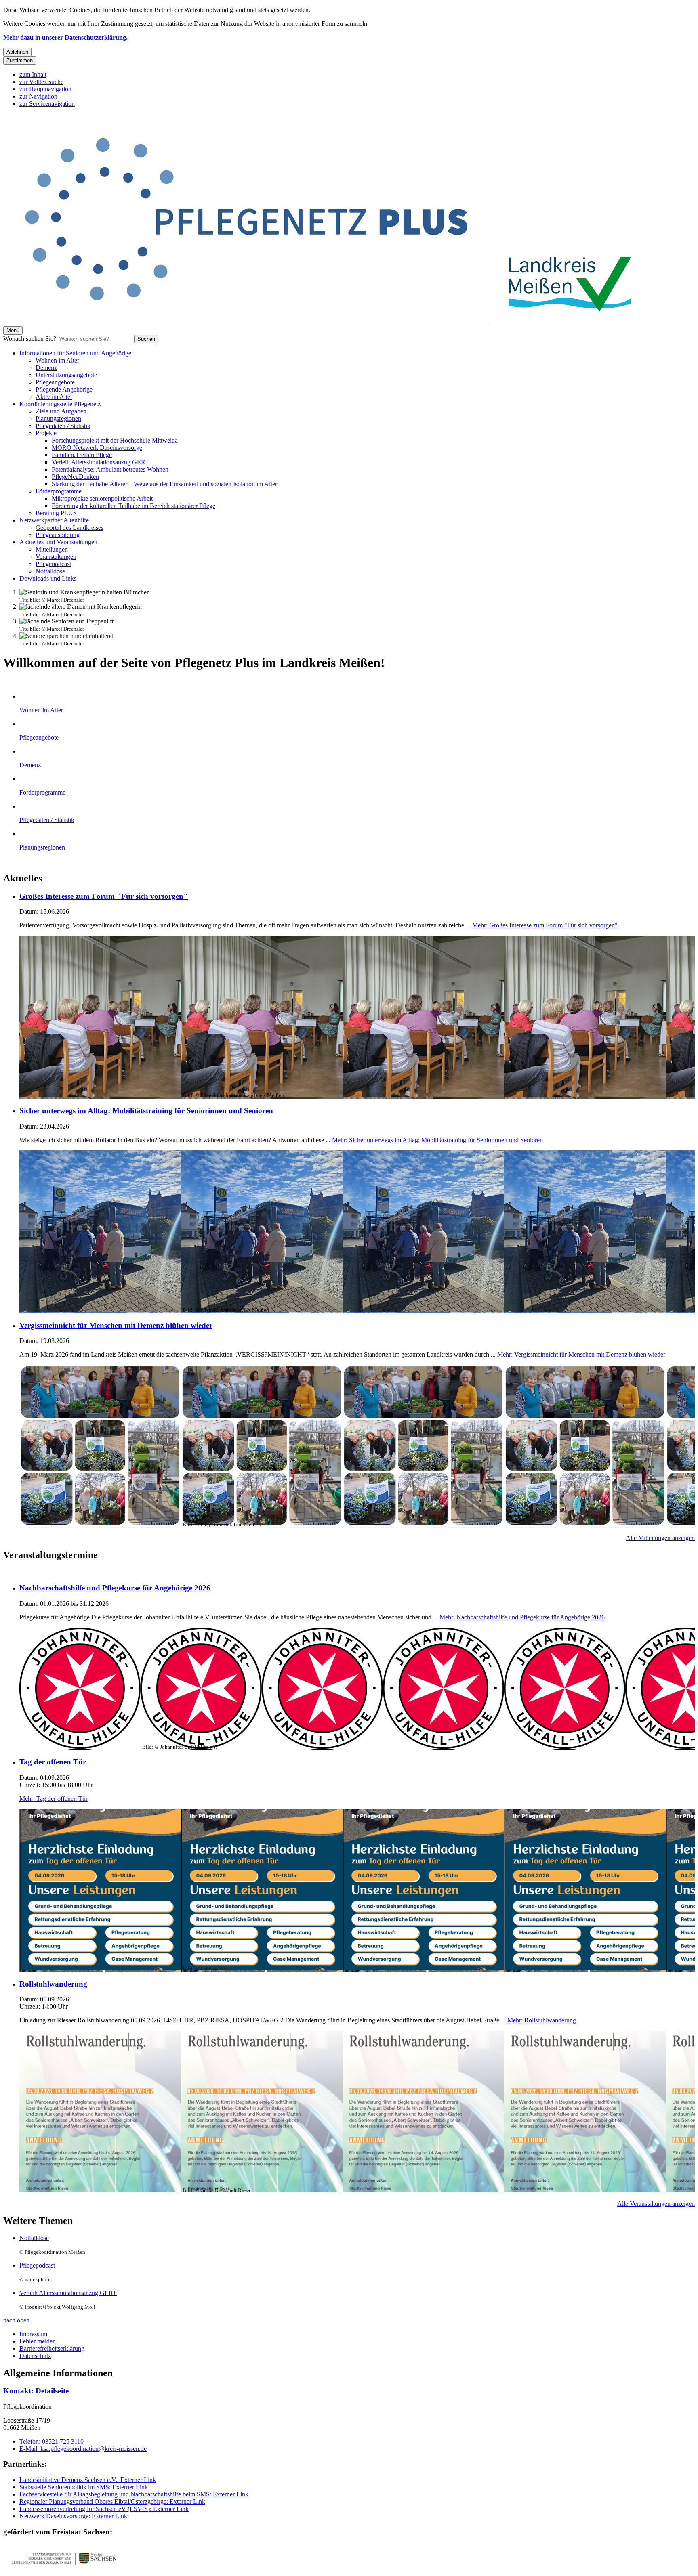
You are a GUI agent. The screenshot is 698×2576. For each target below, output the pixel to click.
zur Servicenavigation (47, 104)
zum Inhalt (33, 74)
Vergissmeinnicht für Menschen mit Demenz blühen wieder (116, 1325)
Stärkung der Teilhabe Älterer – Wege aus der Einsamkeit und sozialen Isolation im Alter (164, 484)
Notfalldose (50, 571)
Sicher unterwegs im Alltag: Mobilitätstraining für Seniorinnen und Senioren (146, 1111)
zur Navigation (38, 96)
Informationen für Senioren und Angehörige (75, 353)
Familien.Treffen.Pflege (82, 455)
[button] (64, 2558)
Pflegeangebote (55, 382)
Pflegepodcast (53, 564)
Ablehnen (17, 52)
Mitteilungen (52, 549)
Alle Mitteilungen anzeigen (660, 1538)
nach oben (16, 2320)
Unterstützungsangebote (66, 375)
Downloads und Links (48, 578)
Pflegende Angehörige (64, 389)
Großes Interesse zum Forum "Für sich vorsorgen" (104, 896)
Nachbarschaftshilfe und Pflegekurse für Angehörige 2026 (115, 1588)
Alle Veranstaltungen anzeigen (656, 2204)
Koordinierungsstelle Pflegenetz (60, 404)
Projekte (46, 433)
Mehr (545, 925)
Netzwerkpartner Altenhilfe (54, 520)
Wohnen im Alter (57, 360)
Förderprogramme (59, 491)
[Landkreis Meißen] (570, 322)
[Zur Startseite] (246, 322)
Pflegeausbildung (58, 535)
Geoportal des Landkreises (69, 528)
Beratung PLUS (56, 513)
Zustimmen (20, 60)
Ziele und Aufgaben (61, 411)
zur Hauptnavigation (45, 89)
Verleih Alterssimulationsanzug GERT (100, 462)
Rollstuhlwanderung (53, 1984)
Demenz (46, 368)
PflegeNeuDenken (75, 477)
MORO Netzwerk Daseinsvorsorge (97, 448)
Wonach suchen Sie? (30, 339)
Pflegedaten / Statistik (63, 426)
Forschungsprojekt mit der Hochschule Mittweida (115, 440)
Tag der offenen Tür (53, 1762)
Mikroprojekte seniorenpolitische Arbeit (102, 498)
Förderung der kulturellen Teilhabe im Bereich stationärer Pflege (134, 506)
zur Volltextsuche (41, 82)
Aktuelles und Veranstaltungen (58, 542)
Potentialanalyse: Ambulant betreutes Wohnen (110, 469)
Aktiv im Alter (54, 397)
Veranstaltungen (56, 557)
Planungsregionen (58, 418)
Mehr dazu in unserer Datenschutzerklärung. (65, 37)
